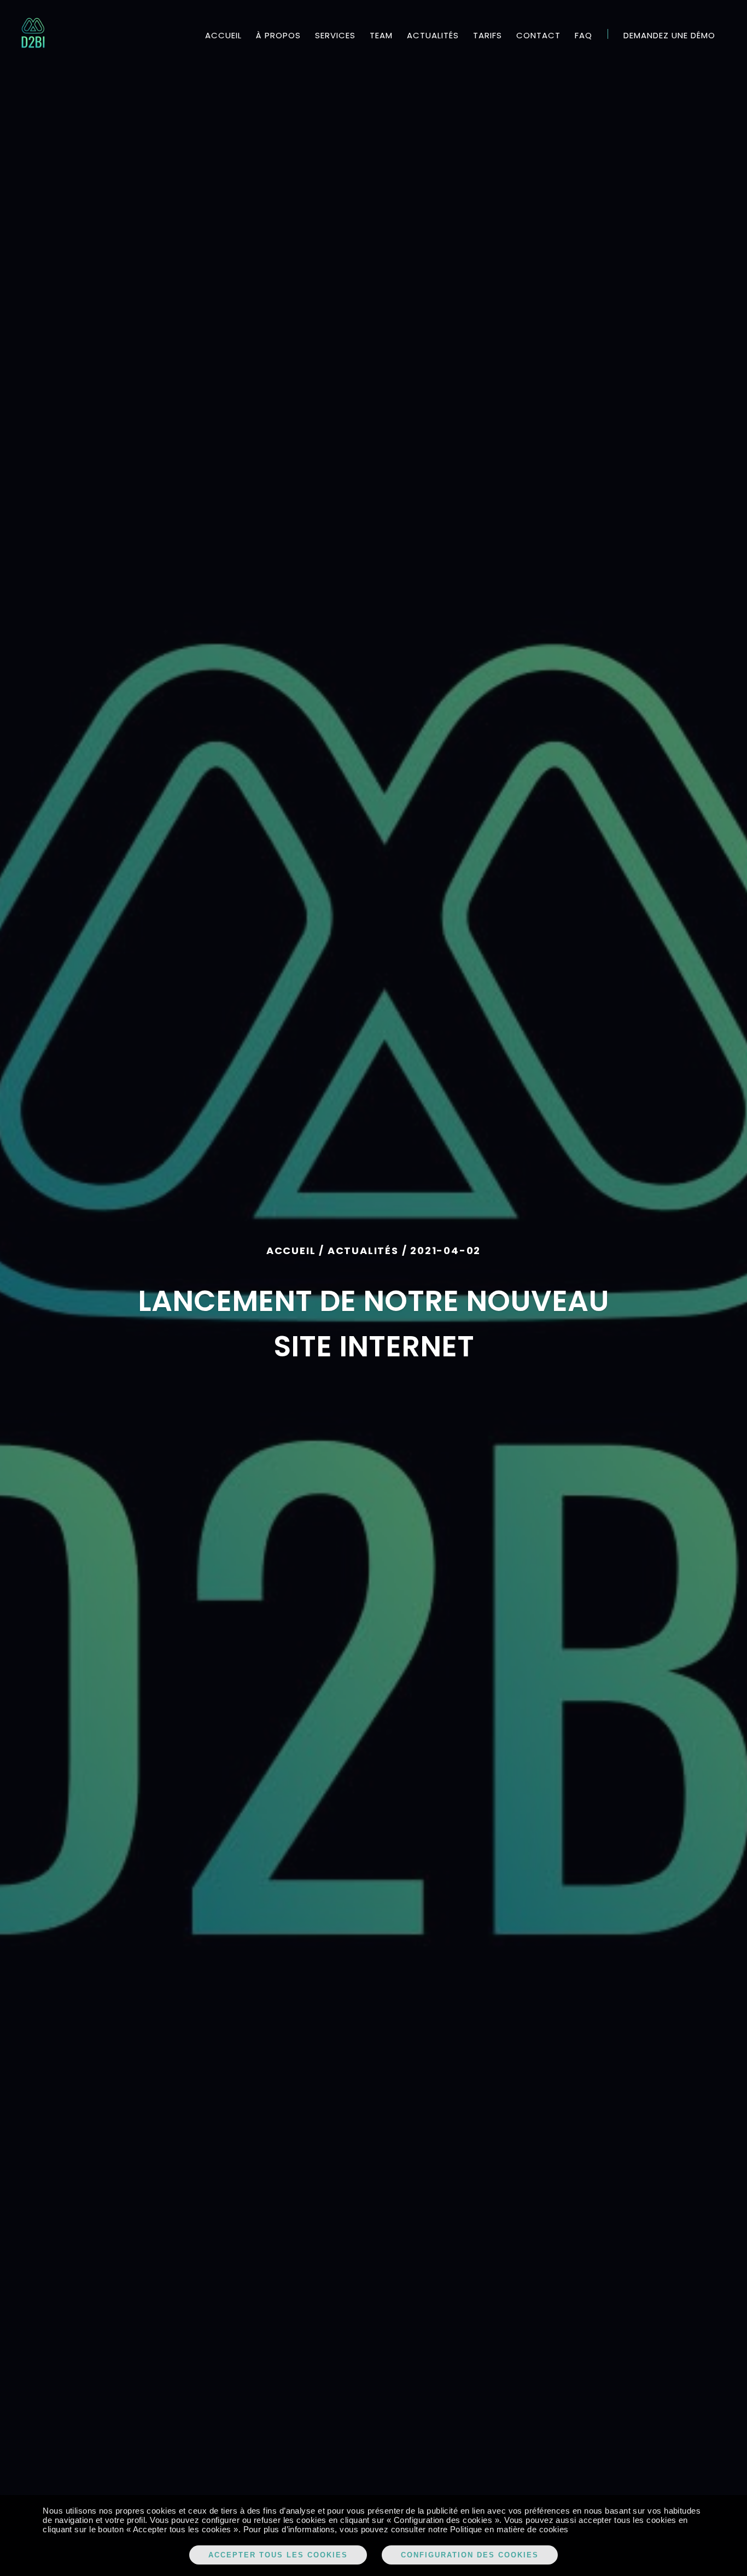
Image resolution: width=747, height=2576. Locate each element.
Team (381, 35)
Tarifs (488, 35)
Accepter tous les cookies (278, 2555)
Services (335, 35)
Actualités (433, 35)
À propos (278, 35)
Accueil (223, 35)
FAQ (583, 35)
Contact (538, 35)
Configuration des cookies (470, 2555)
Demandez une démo (669, 35)
